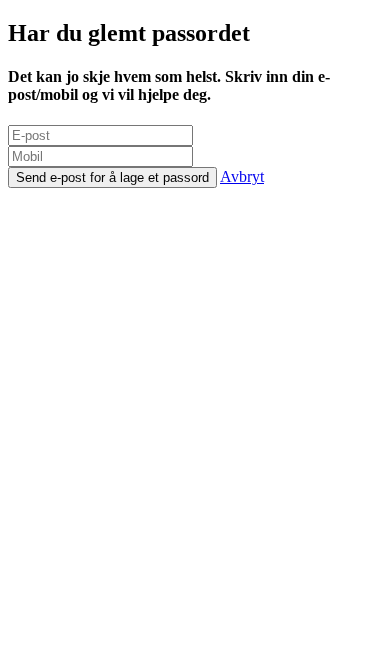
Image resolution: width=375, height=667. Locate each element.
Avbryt (242, 176)
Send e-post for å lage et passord (112, 177)
